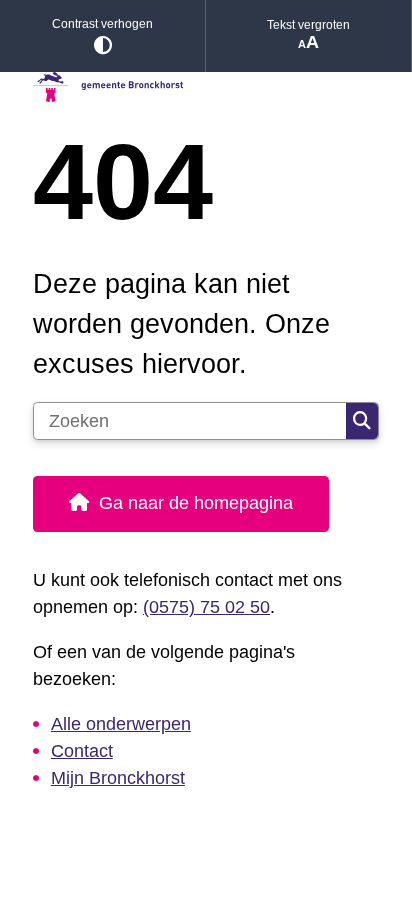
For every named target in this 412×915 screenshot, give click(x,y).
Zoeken (362, 421)
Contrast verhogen (102, 24)
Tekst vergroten (308, 25)
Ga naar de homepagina (196, 503)
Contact (82, 751)
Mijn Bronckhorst (118, 778)
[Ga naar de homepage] (206, 87)
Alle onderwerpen (121, 724)
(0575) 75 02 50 (206, 607)
